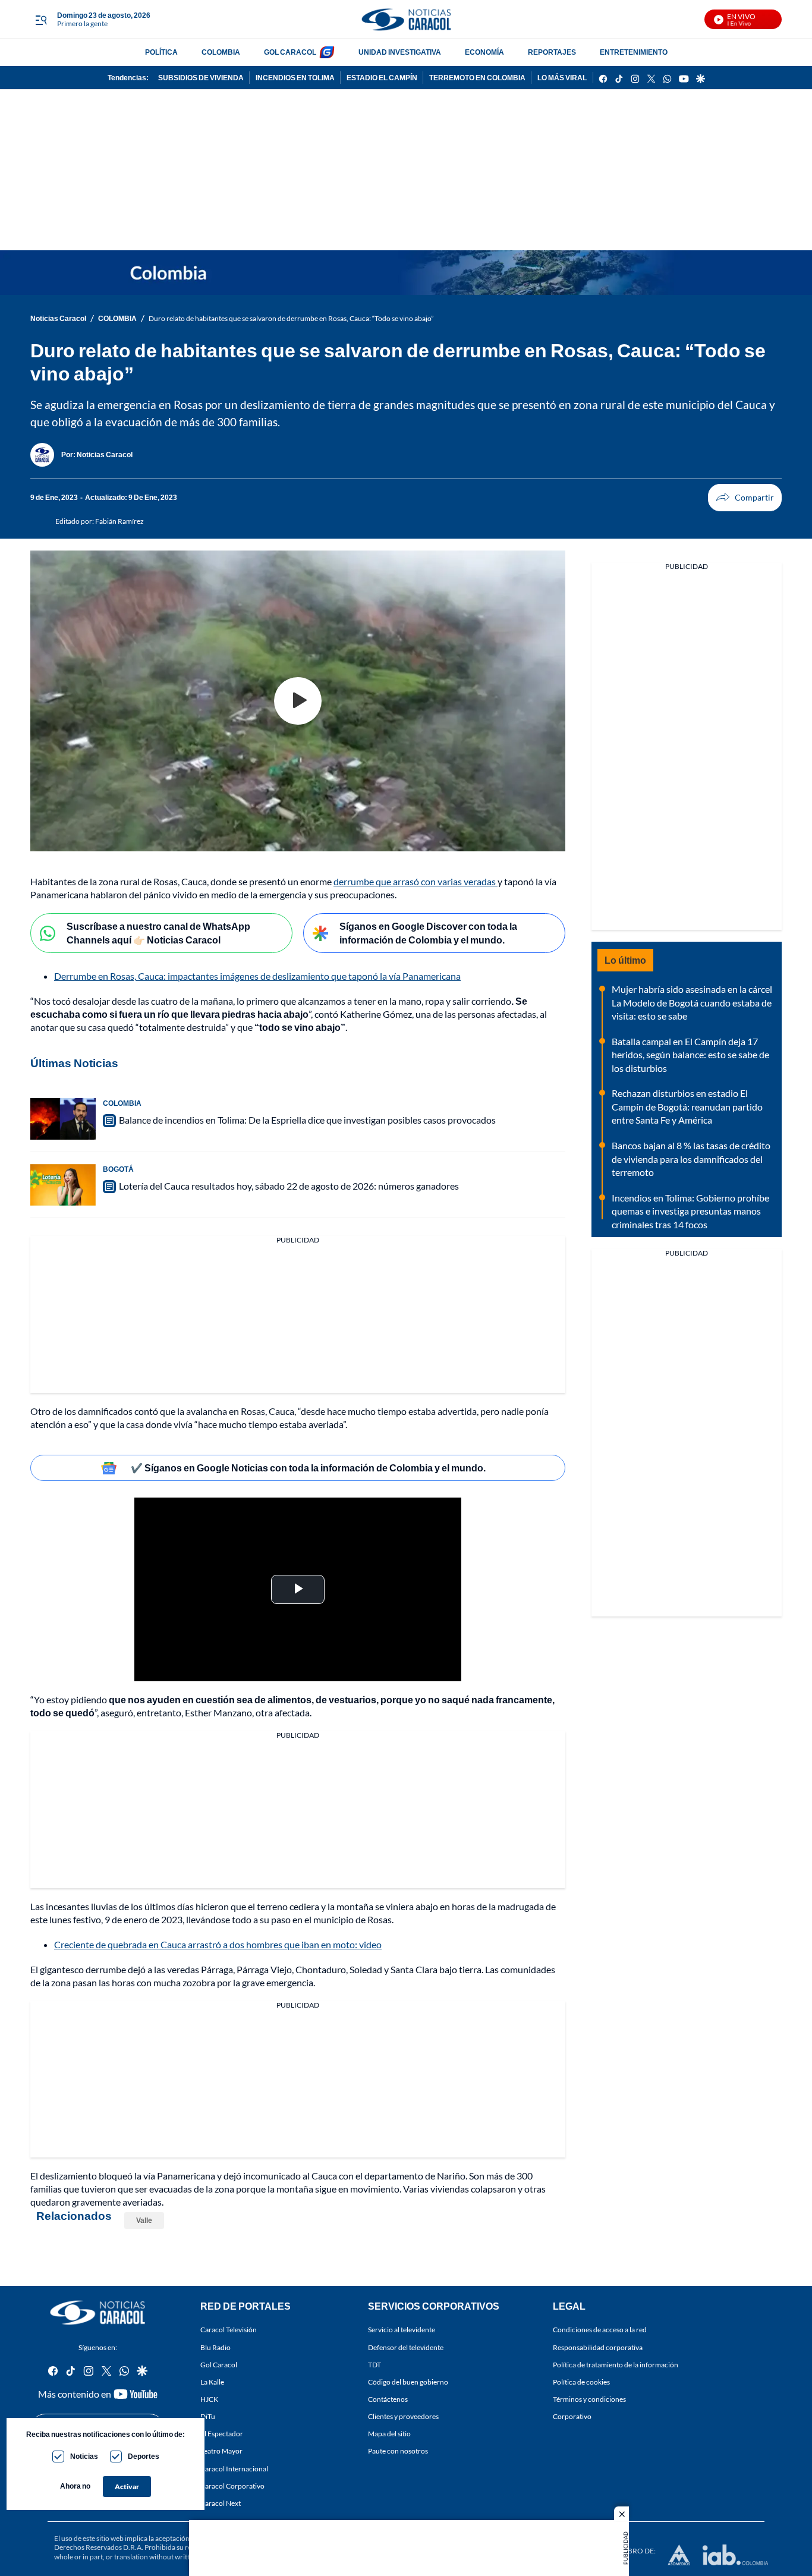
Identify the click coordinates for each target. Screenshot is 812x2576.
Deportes (144, 2456)
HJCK (209, 2399)
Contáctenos (388, 2399)
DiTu (208, 2416)
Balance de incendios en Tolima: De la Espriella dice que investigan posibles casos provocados (307, 1120)
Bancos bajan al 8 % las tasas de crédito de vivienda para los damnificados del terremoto (691, 1159)
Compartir (745, 498)
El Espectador (222, 2434)
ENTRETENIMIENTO (634, 52)
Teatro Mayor (221, 2451)
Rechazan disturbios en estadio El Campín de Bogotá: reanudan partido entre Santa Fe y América (687, 1106)
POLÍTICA (161, 52)
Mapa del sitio (389, 2434)
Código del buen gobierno (408, 2381)
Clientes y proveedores (403, 2416)
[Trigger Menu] (41, 20)
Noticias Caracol (58, 318)
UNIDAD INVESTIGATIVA (400, 52)
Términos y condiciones (589, 2399)
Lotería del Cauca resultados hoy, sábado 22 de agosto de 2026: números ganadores (289, 1186)
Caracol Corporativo (232, 2485)
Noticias (84, 2456)
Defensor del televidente (406, 2347)
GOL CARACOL (290, 52)
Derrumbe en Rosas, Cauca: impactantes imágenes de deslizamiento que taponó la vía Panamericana (257, 976)
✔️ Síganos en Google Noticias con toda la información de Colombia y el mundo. (308, 1468)
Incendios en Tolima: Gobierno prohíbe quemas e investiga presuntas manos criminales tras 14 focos (690, 1211)
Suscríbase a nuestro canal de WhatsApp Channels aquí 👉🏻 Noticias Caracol (158, 933)
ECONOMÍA (484, 52)
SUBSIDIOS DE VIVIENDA (201, 78)
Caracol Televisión (229, 2330)
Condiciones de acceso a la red (600, 2330)
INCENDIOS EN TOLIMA (295, 78)
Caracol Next (221, 2503)
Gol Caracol (219, 2364)
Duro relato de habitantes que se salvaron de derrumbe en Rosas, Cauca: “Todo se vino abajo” (291, 318)
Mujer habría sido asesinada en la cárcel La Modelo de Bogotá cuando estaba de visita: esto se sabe (692, 1002)
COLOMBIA (221, 52)
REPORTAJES (552, 52)
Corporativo (572, 2416)
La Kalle (212, 2381)
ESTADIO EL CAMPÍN (382, 78)
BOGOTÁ (118, 1169)
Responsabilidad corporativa (598, 2347)
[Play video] (298, 701)
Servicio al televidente (402, 2330)
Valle (144, 2220)
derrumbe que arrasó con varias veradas (416, 881)
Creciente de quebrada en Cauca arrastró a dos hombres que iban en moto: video (218, 1944)
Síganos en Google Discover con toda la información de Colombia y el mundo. (428, 933)
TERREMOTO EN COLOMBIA (477, 78)
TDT (374, 2364)
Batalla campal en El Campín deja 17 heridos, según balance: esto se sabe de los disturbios (690, 1055)
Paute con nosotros (398, 2451)
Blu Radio (215, 2347)
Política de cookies (581, 2381)
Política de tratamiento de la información (616, 2364)
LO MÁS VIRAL (562, 78)
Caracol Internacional (234, 2468)
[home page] (406, 19)
